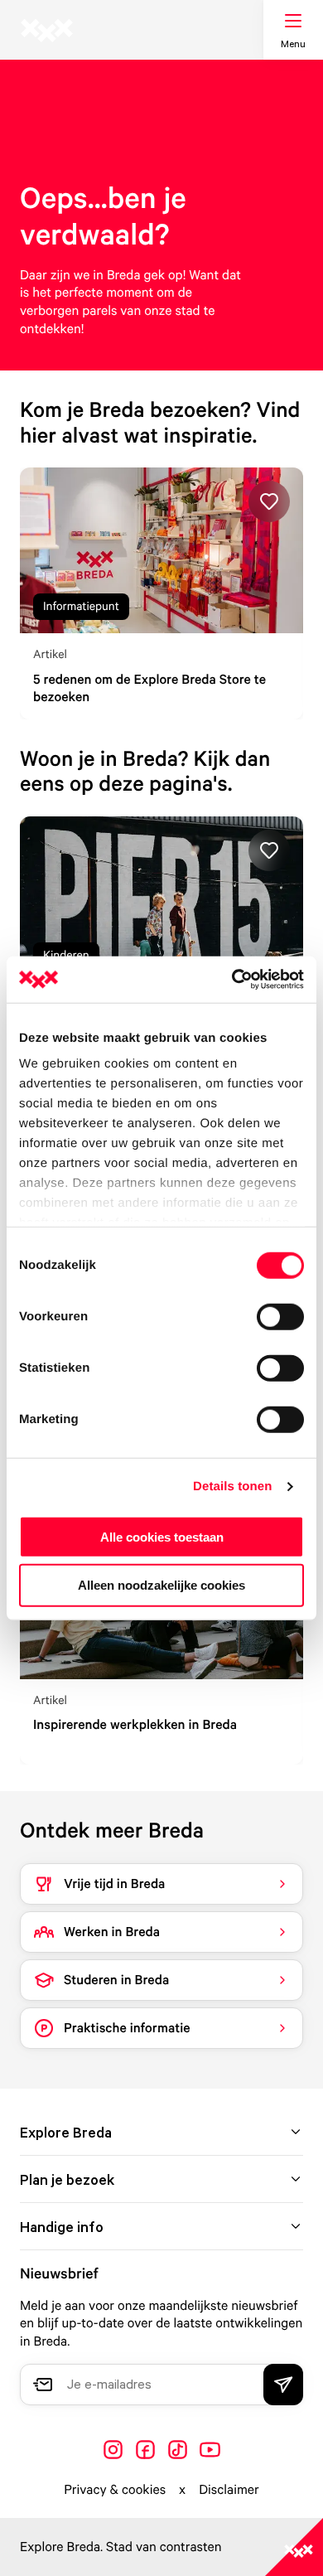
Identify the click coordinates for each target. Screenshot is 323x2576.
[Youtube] (210, 2450)
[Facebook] (145, 2450)
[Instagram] (113, 2450)
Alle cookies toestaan (162, 1536)
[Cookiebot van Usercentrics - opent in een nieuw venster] (232, 980)
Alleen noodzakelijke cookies (161, 1585)
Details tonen (232, 1487)
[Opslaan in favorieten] (269, 501)
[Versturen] (283, 2385)
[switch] (280, 1316)
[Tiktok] (178, 2450)
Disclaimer (229, 2489)
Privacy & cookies (115, 2489)
